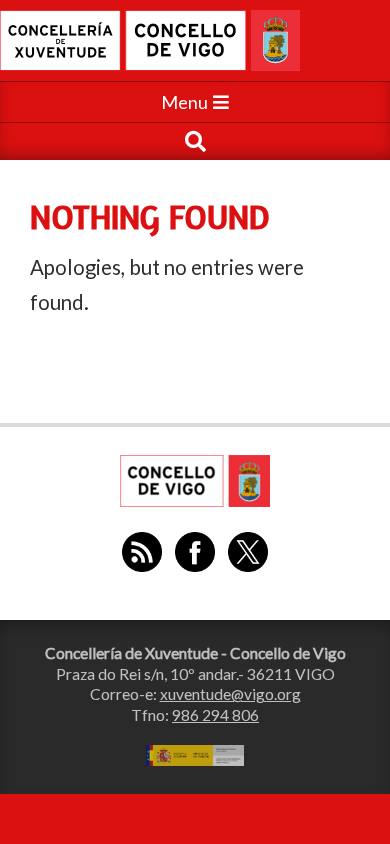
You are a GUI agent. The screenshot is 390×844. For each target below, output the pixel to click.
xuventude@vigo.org (230, 694)
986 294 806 (215, 715)
